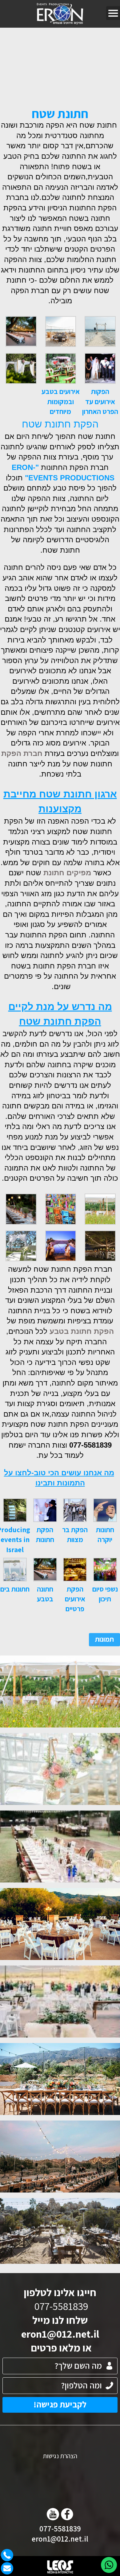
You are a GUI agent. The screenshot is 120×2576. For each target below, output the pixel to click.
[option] (60, 58)
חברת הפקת (22, 753)
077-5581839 (60, 2528)
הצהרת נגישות (60, 2456)
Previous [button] (116, 53)
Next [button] (4, 53)
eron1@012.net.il (60, 2334)
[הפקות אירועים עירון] (60, 14)
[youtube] (53, 2514)
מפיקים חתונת (67, 873)
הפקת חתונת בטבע (82, 1331)
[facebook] (67, 2514)
